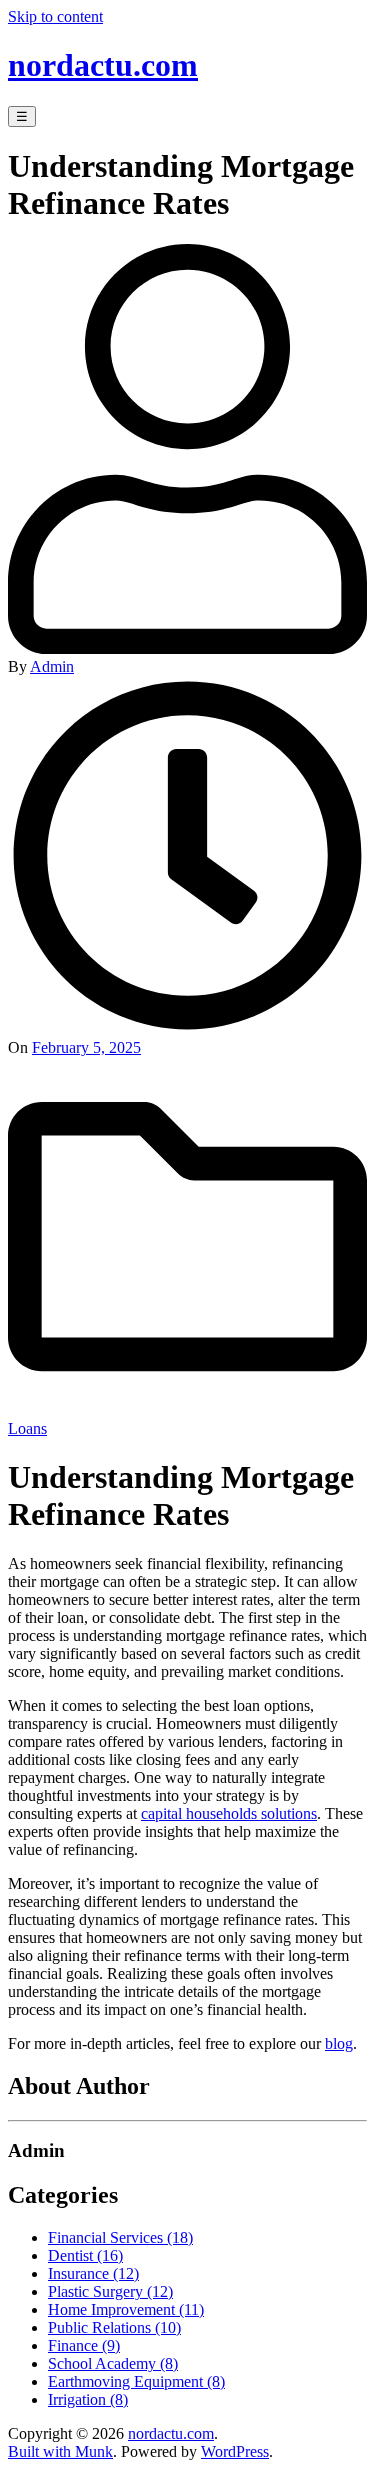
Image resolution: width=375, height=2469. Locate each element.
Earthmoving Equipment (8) (136, 2381)
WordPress (235, 2451)
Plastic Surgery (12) (110, 2291)
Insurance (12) (93, 2273)
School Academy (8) (113, 2363)
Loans (27, 1428)
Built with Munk (60, 2451)
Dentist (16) (85, 2255)
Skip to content (55, 16)
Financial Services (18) (120, 2237)
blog (339, 2043)
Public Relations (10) (114, 2327)
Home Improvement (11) (126, 2309)
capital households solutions (229, 1813)
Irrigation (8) (88, 2399)
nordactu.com (103, 65)
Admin (52, 666)
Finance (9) (84, 2345)
